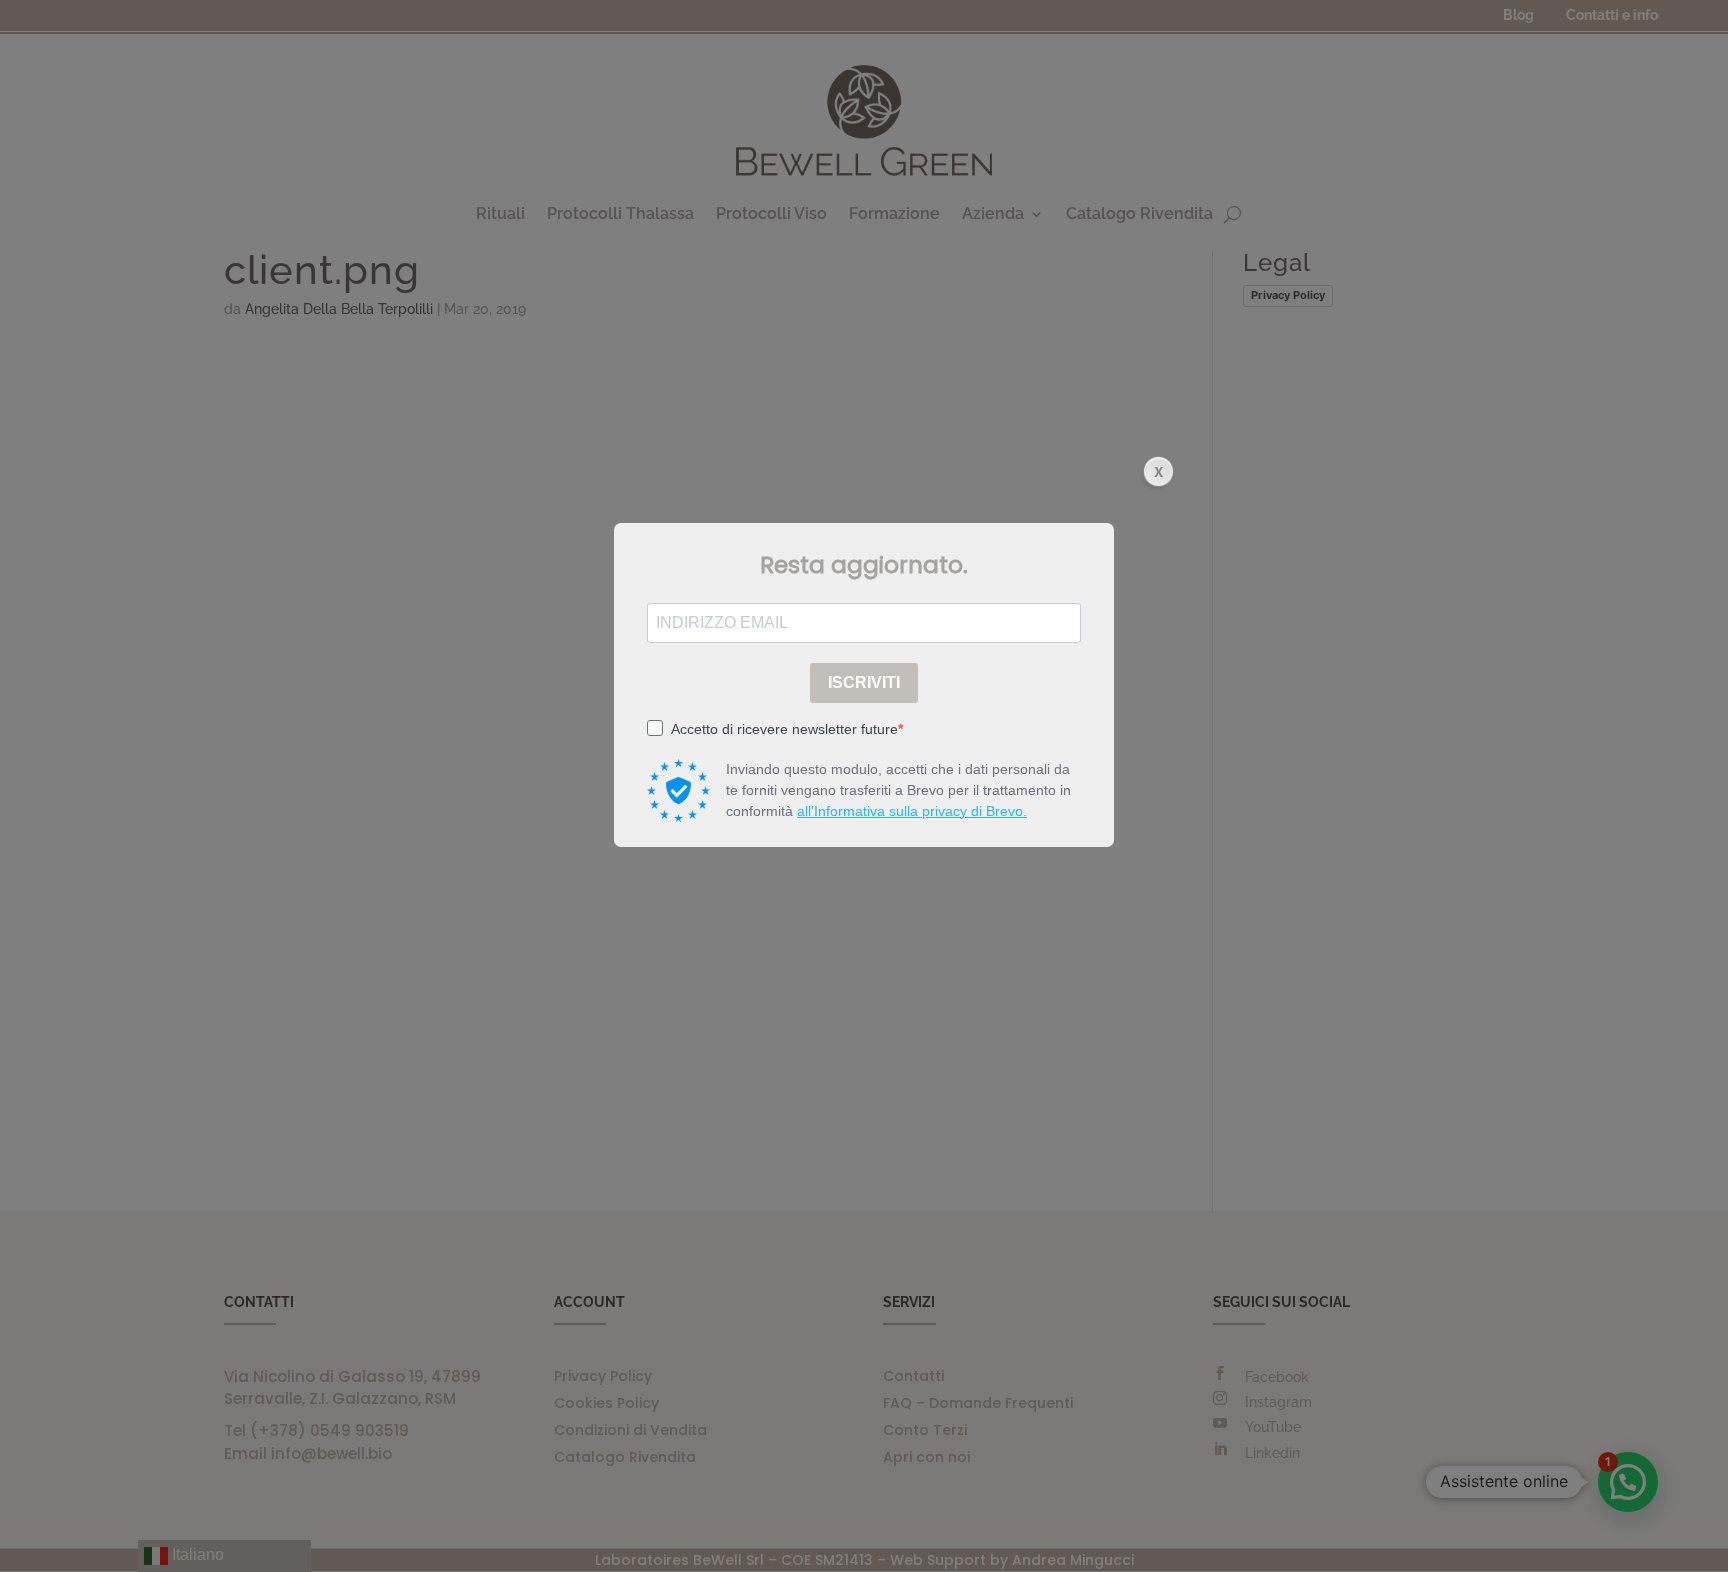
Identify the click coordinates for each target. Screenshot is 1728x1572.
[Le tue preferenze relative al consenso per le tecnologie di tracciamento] (1693, 1537)
